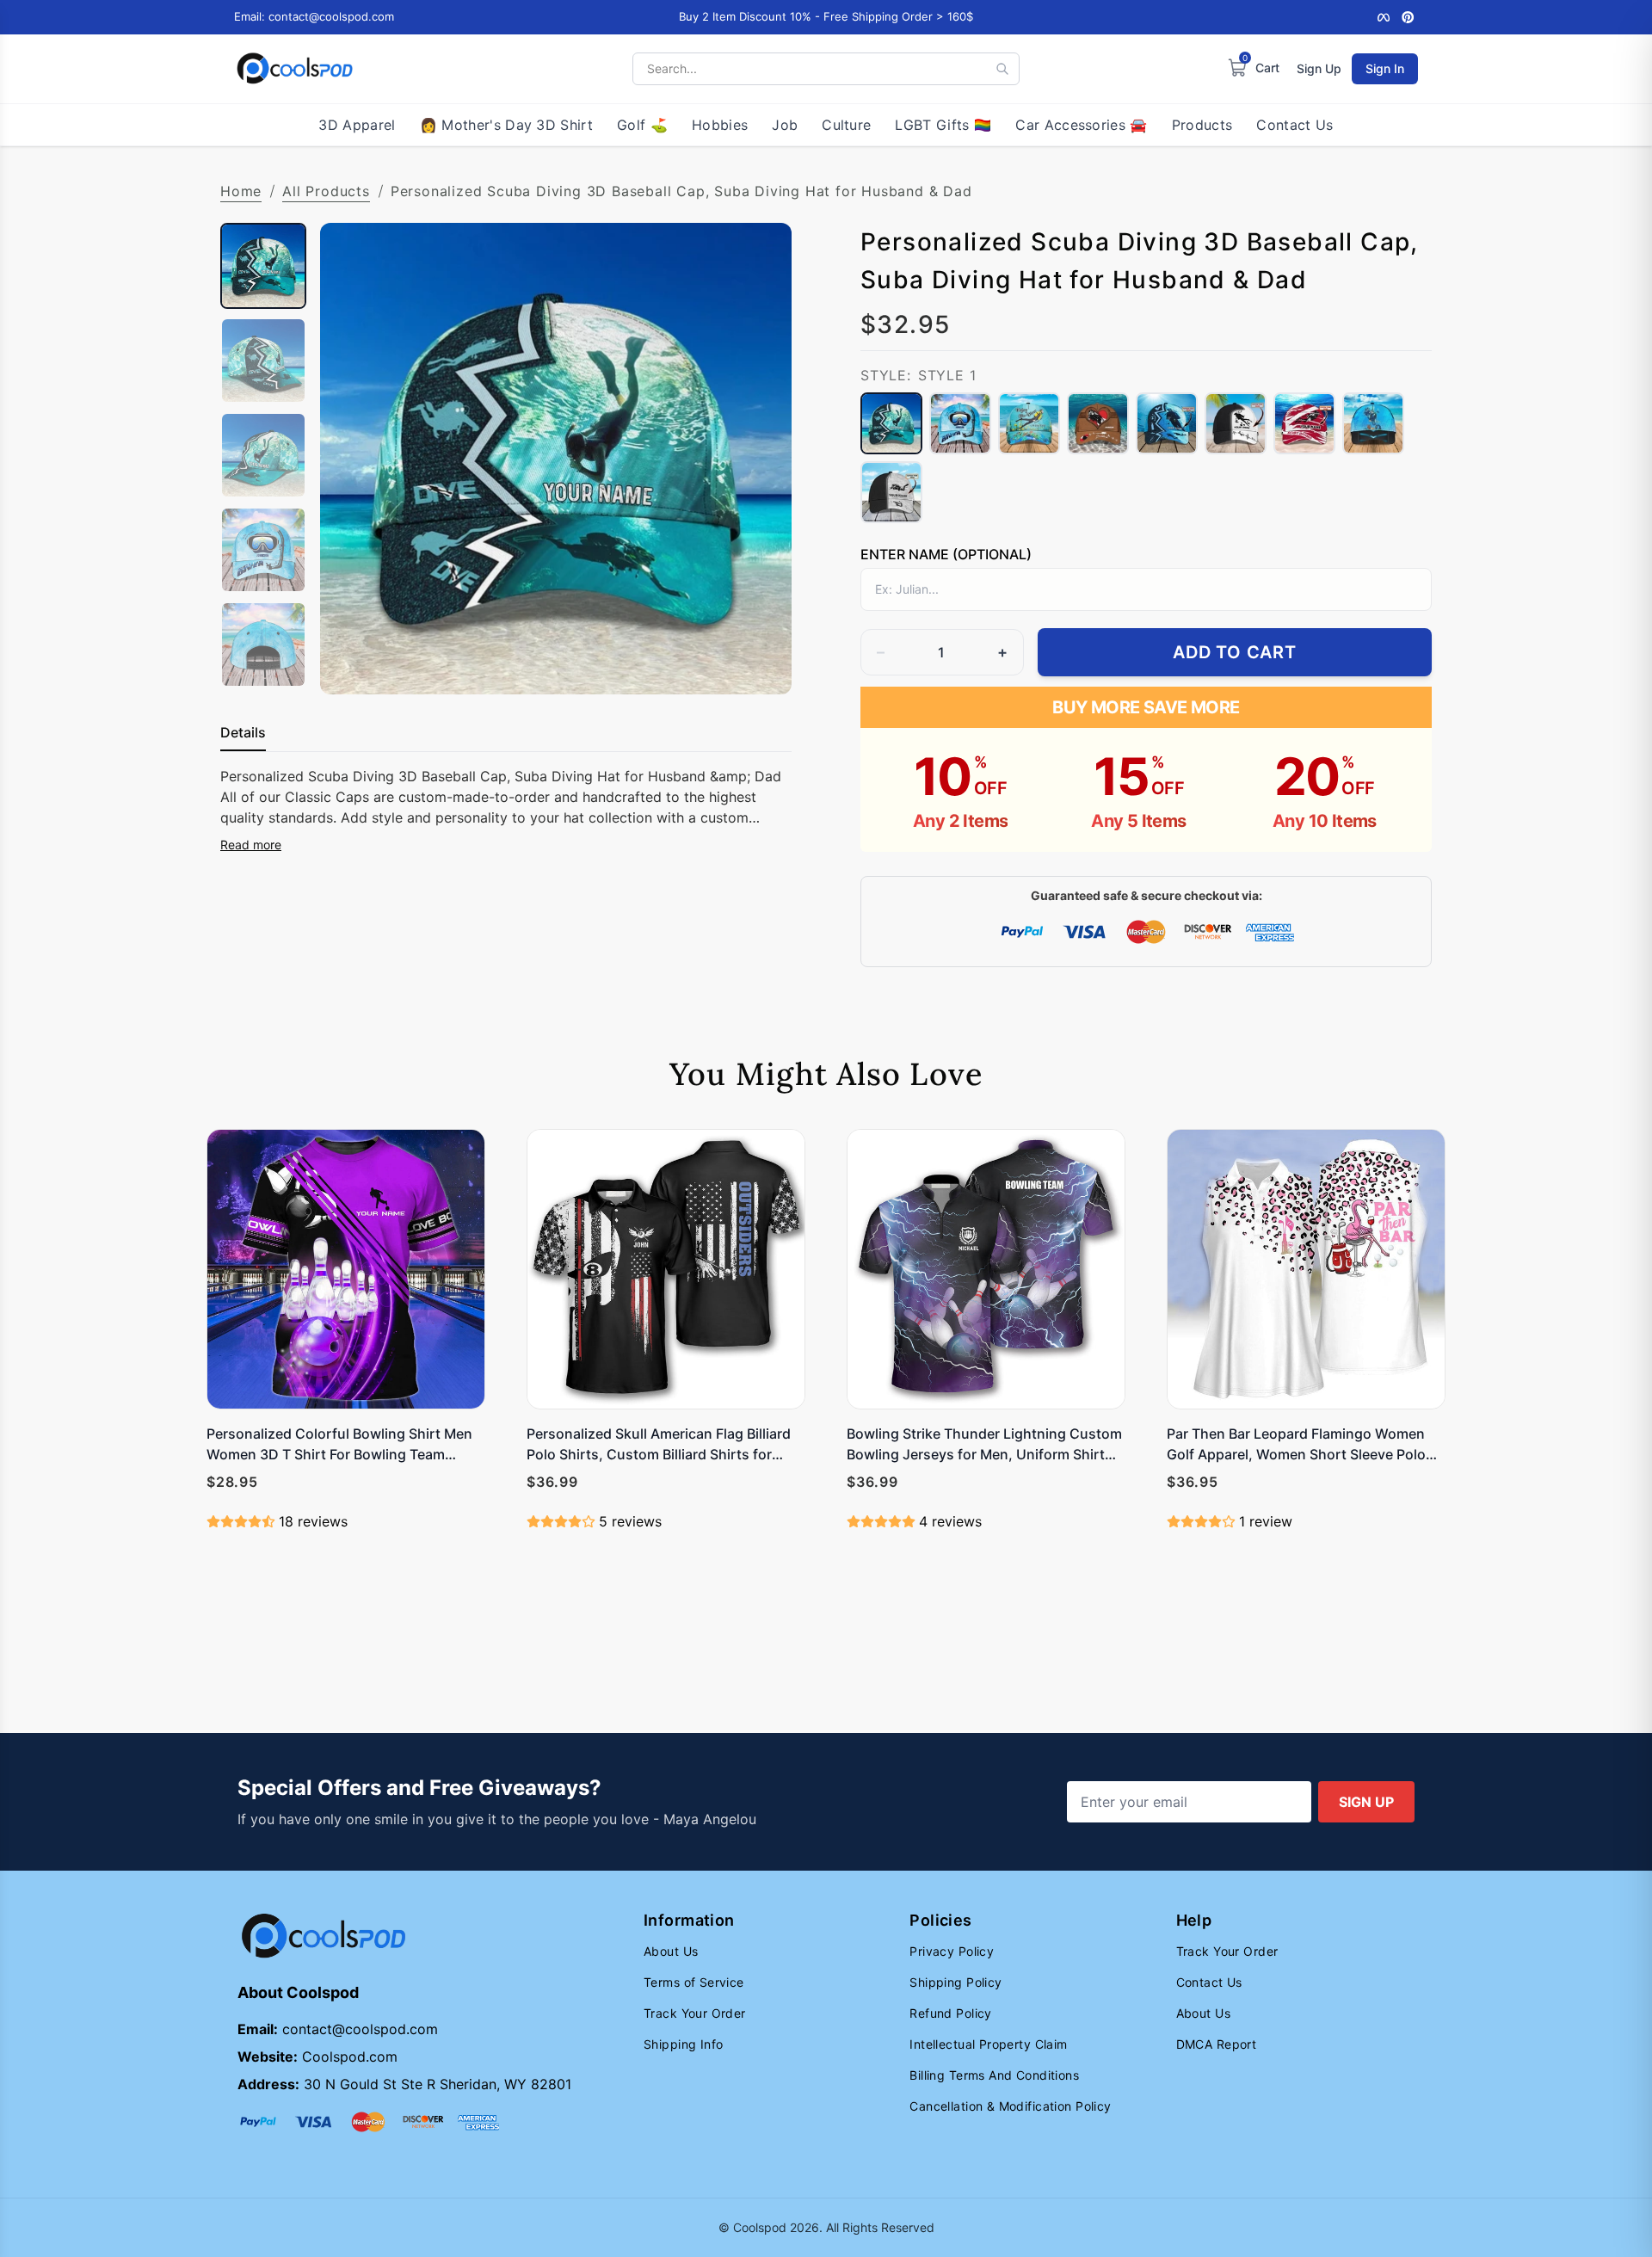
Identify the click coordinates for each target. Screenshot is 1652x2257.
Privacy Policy (952, 1951)
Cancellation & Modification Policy (1010, 2106)
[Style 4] (1098, 423)
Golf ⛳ (642, 125)
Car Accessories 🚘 (1081, 125)
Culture (846, 125)
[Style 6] (1236, 423)
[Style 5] (1167, 423)
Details (243, 732)
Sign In (1385, 68)
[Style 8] (1373, 423)
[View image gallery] (761, 663)
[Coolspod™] (324, 1936)
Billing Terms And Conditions (994, 2075)
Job (785, 125)
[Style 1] (891, 423)
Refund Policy (950, 2013)
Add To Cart (1235, 652)
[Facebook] (1384, 17)
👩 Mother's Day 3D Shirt (506, 125)
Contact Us (1294, 125)
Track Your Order (695, 2013)
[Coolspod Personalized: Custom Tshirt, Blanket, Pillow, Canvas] (295, 69)
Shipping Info (683, 2044)
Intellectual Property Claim (988, 2044)
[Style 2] (960, 423)
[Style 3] (1029, 423)
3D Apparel (357, 125)
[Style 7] (1304, 423)
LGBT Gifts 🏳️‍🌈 (943, 125)
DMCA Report (1217, 2044)
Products (1202, 125)
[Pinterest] (1408, 17)
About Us (671, 1951)
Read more (251, 845)
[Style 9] (891, 492)
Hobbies (720, 125)
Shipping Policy (955, 1982)
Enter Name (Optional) (946, 554)
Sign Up (1319, 68)
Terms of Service (694, 1982)
